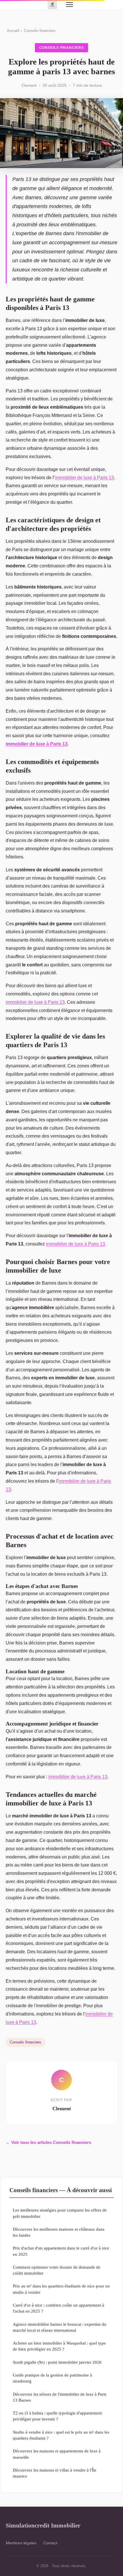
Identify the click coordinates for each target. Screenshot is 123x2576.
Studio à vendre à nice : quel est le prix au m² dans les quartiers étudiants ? (61, 2435)
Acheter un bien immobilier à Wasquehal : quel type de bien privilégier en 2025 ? (59, 2346)
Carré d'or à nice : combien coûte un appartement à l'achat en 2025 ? (58, 2308)
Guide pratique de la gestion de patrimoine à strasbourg (52, 2378)
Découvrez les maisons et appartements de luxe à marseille (57, 2454)
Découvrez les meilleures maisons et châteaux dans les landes (59, 2232)
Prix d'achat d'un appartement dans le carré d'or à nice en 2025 (61, 2251)
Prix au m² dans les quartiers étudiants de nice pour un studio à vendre (61, 2289)
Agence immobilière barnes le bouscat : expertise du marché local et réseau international (60, 2327)
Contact (50, 2543)
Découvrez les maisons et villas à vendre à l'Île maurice (55, 2473)
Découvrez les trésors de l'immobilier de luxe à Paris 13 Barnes (60, 2397)
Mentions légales (21, 2543)
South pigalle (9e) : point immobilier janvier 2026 (57, 2362)
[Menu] (70, 5)
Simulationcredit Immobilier (43, 2525)
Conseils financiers (40, 31)
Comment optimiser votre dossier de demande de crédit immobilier (57, 2270)
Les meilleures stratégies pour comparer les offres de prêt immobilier (60, 2213)
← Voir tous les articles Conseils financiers (48, 2142)
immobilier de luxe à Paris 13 (84, 478)
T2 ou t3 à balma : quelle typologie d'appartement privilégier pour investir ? (57, 2416)
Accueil (13, 31)
